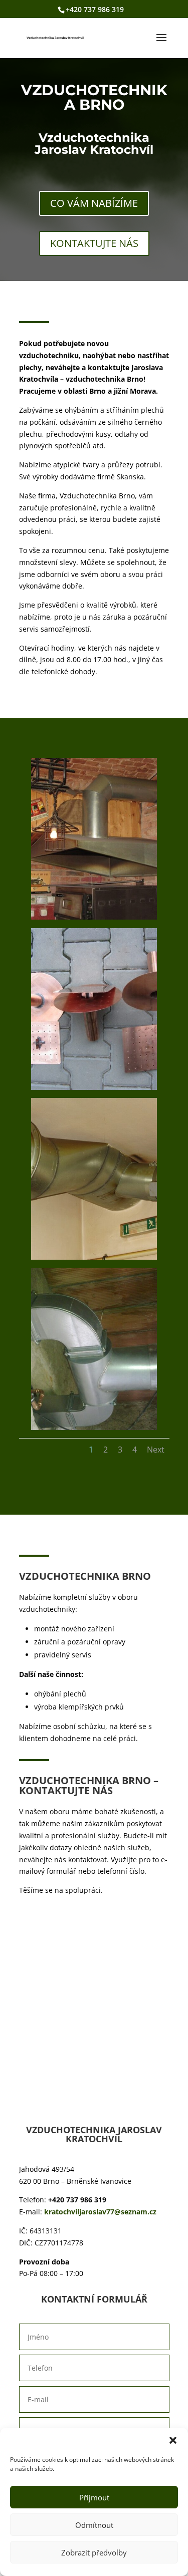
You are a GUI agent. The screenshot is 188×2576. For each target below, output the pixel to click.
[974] (94, 1427)
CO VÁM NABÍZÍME (94, 203)
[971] (94, 917)
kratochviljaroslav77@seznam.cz (100, 2212)
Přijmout (94, 2497)
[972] (94, 1087)
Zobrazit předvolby (94, 2552)
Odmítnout (94, 2525)
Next (156, 1450)
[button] (173, 2440)
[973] (94, 1257)
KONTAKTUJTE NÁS (94, 243)
